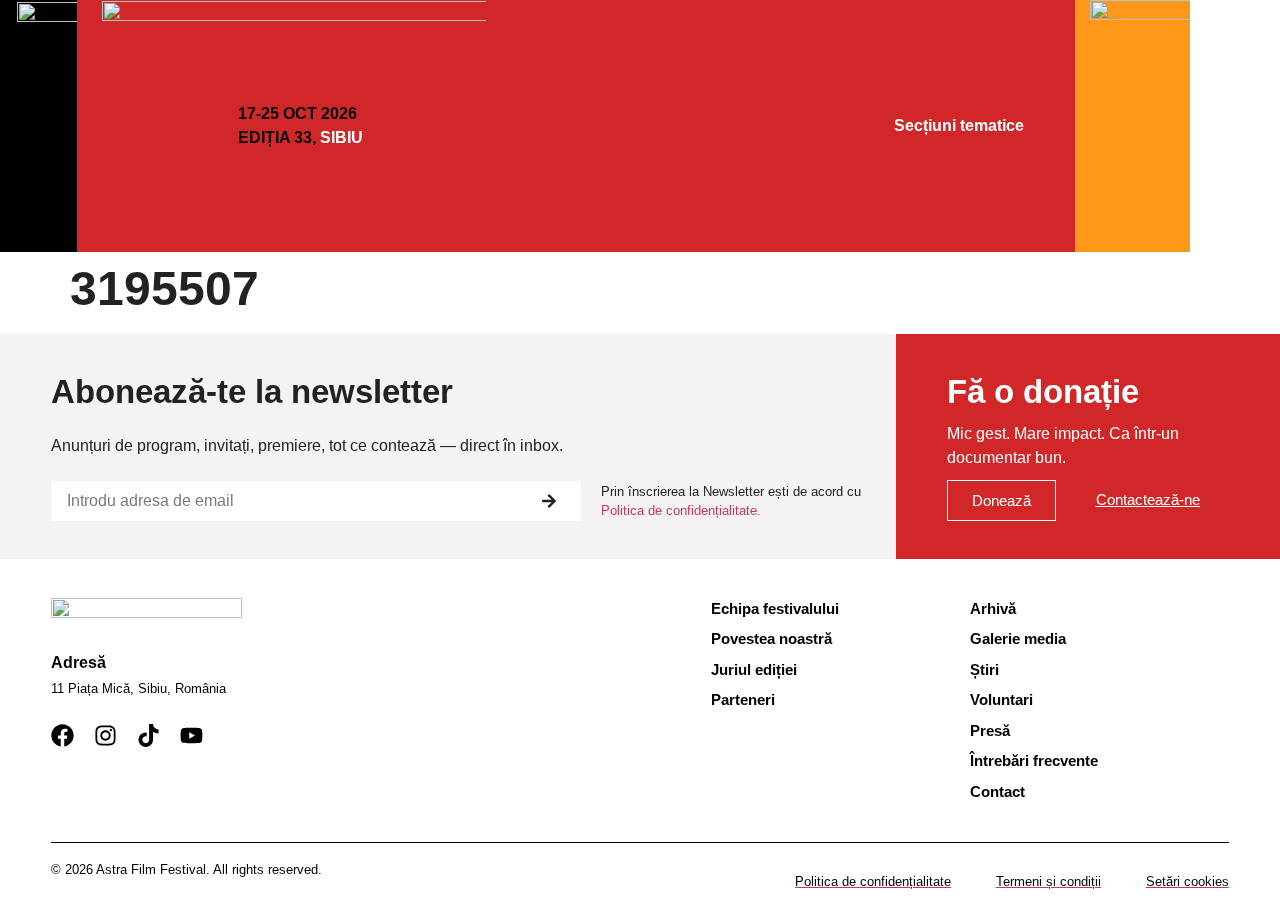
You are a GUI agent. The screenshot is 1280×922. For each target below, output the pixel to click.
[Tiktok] (148, 735)
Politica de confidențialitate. (681, 510)
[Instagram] (105, 735)
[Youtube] (191, 735)
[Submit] (549, 501)
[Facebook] (62, 735)
